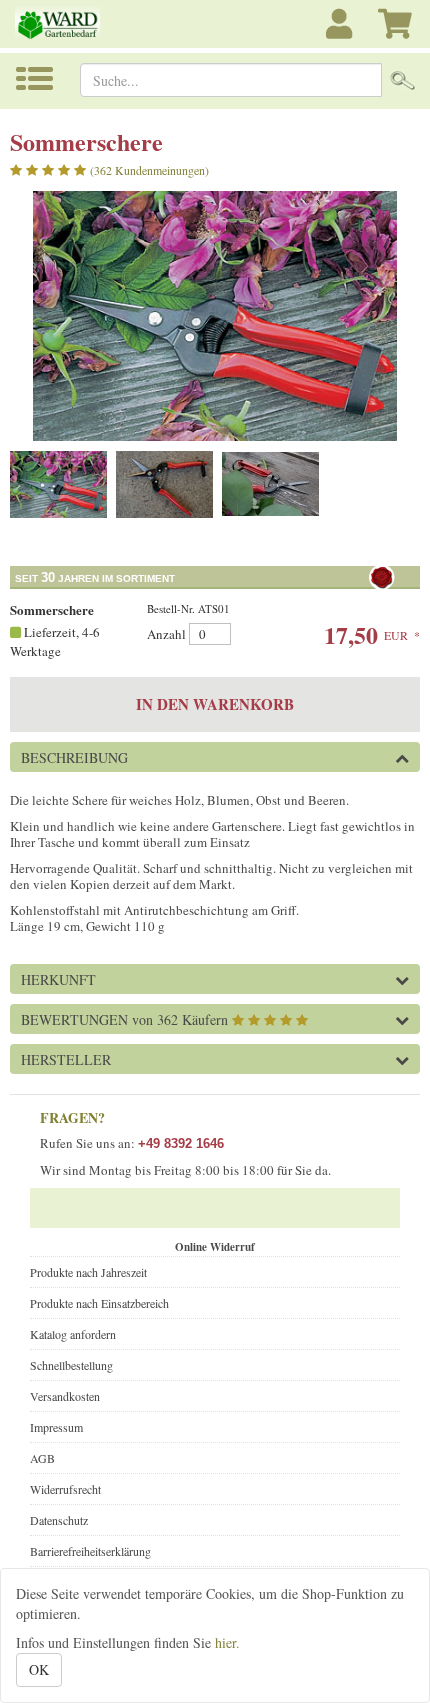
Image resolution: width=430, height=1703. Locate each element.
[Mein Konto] (342, 34)
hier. (227, 1642)
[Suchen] (402, 80)
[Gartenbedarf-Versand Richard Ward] (71, 24)
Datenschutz (59, 1520)
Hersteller (66, 1059)
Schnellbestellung (71, 1365)
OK (39, 1669)
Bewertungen (124, 1019)
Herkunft (58, 979)
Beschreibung (74, 757)
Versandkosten (65, 1396)
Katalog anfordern (73, 1334)
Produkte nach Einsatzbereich (99, 1303)
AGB (42, 1458)
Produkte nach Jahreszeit (88, 1272)
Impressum (56, 1427)
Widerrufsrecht (65, 1489)
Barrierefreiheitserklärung (90, 1551)
